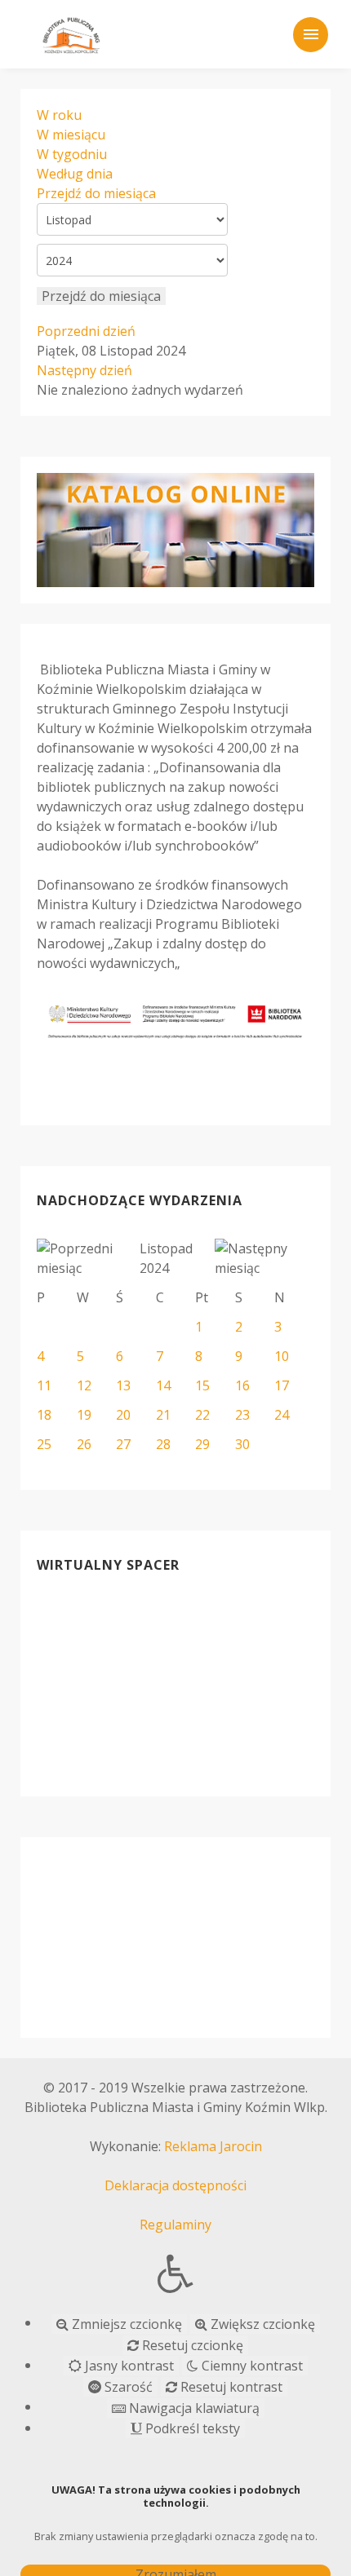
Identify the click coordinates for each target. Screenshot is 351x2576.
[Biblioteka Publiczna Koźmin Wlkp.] (71, 33)
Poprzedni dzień (86, 331)
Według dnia (75, 174)
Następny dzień (84, 370)
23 (242, 1415)
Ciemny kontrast (251, 2366)
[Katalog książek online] (175, 530)
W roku (59, 115)
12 (84, 1385)
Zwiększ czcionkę (261, 2324)
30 (242, 1444)
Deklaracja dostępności (175, 2185)
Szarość (127, 2387)
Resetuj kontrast (230, 2387)
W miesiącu (71, 135)
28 (163, 1444)
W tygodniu (72, 154)
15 (202, 1385)
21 (163, 1415)
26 (84, 1444)
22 (202, 1415)
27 (123, 1444)
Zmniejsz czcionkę (125, 2324)
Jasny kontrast (128, 2366)
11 (44, 1385)
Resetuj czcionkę (191, 2345)
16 (242, 1385)
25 (44, 1444)
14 (163, 1385)
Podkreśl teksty (191, 2428)
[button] (175, 2273)
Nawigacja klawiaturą (193, 2408)
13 (123, 1385)
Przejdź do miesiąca (96, 193)
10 (282, 1356)
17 (282, 1385)
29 (202, 1444)
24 (282, 1415)
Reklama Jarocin (213, 2146)
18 (44, 1415)
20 (123, 1415)
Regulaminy (175, 2225)
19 (84, 1415)
